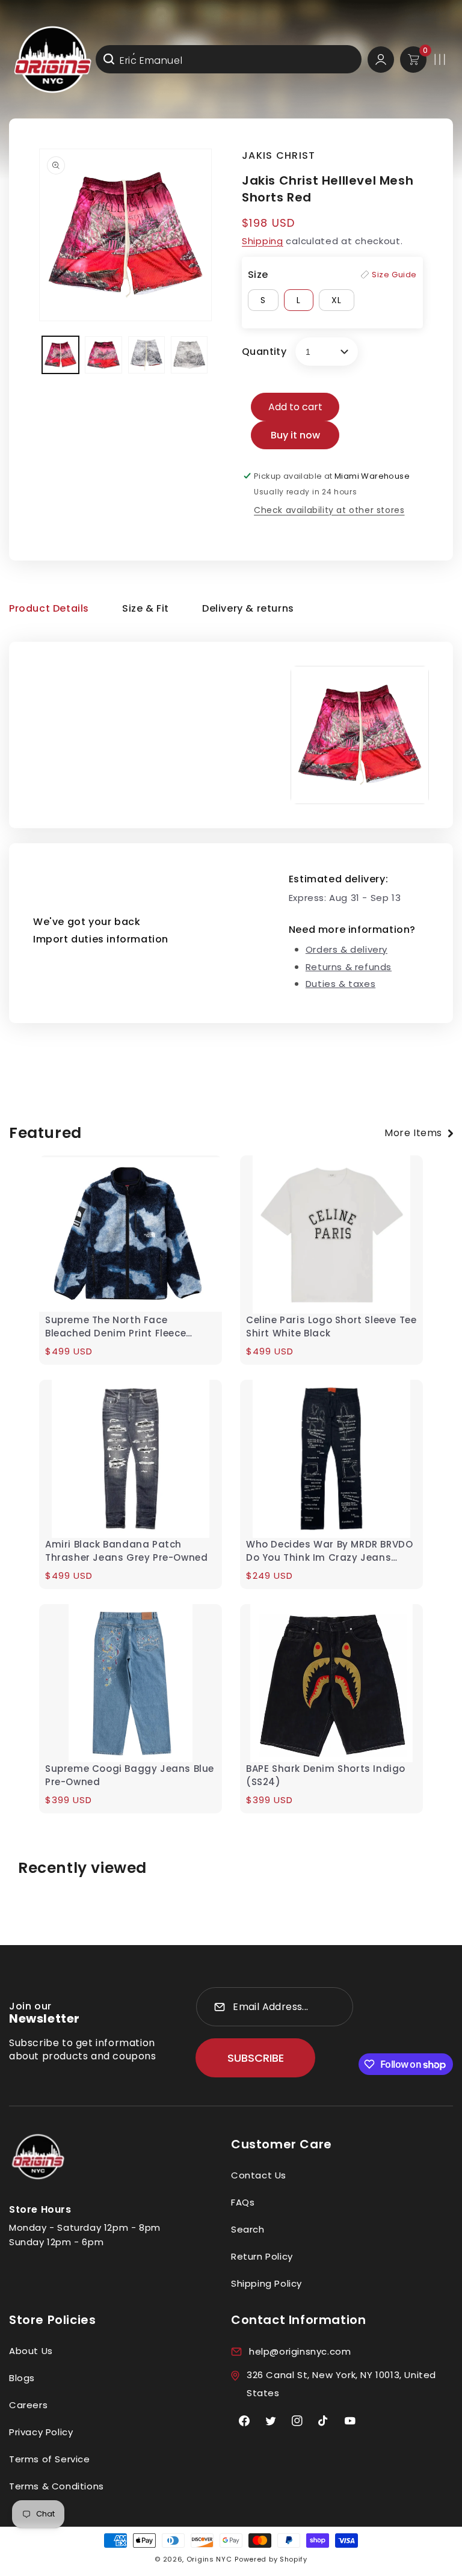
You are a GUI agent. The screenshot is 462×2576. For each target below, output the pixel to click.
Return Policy (262, 2256)
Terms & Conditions (57, 2486)
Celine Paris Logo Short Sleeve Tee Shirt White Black (331, 1326)
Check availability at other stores (329, 510)
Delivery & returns (248, 608)
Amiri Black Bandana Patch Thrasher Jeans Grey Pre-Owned (126, 1551)
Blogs (22, 2378)
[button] (440, 60)
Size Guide (394, 275)
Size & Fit (146, 608)
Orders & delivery (346, 949)
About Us (31, 2351)
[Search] (109, 59)
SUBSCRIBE (256, 2058)
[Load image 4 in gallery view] (189, 355)
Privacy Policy (41, 2432)
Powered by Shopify (271, 2559)
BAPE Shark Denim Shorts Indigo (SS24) (326, 1775)
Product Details (49, 608)
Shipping (263, 241)
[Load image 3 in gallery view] (146, 355)
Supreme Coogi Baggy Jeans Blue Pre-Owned (130, 1775)
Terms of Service (50, 2459)
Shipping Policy (266, 2283)
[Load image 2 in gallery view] (103, 355)
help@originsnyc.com (300, 2351)
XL (337, 300)
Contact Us (259, 2175)
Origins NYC (209, 2559)
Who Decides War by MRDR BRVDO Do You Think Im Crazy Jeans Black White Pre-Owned (329, 1551)
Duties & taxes (340, 984)
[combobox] (229, 59)
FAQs (243, 2202)
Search (248, 2229)
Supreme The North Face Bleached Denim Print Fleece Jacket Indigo (115, 1327)
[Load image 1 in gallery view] (60, 355)
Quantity (264, 352)
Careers (28, 2405)
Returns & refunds (349, 967)
